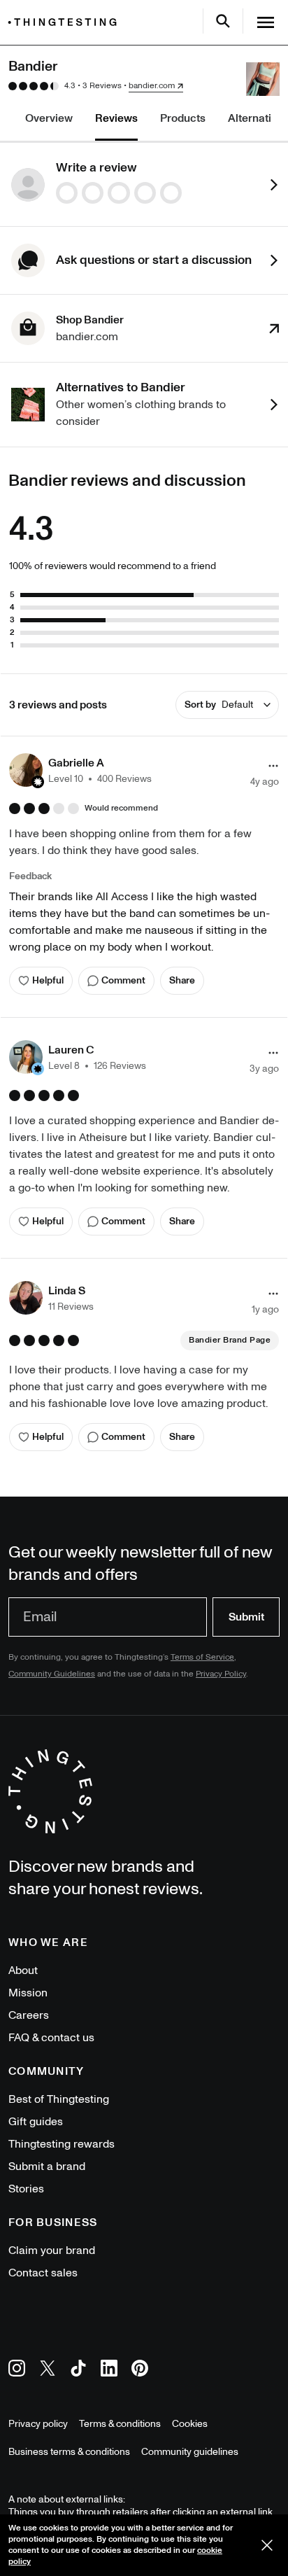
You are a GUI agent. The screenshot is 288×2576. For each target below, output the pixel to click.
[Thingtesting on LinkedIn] (109, 2371)
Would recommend (121, 808)
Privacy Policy (221, 1674)
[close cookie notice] (267, 2545)
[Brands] (66, 22)
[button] (80, 770)
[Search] (223, 21)
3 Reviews (102, 86)
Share (182, 980)
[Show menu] (266, 22)
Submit (246, 1617)
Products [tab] (183, 118)
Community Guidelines (52, 1674)
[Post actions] (273, 766)
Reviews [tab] (116, 118)
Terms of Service (202, 1657)
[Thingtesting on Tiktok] (78, 2371)
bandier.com (152, 86)
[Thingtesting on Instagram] (17, 2371)
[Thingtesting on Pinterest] (140, 2371)
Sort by (219, 705)
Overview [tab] (49, 118)
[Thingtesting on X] (48, 2371)
